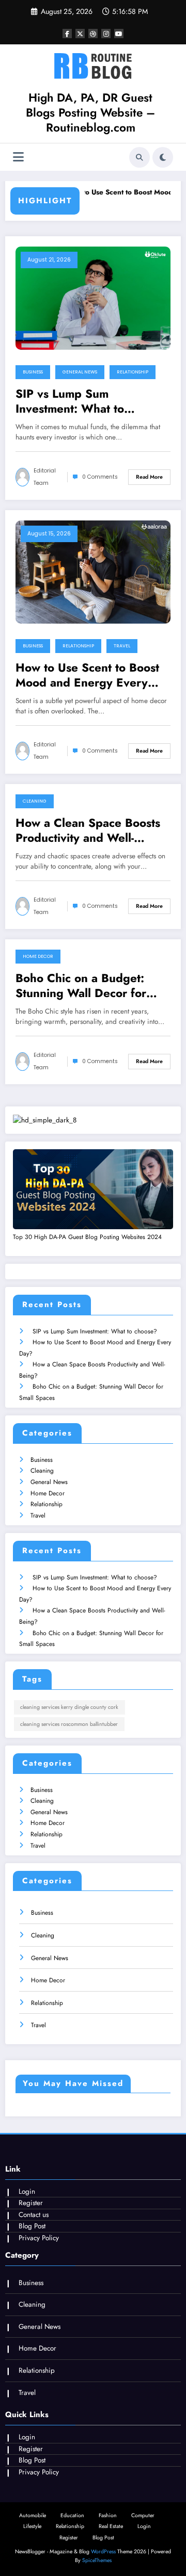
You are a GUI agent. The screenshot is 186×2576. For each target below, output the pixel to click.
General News (80, 372)
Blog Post (32, 2226)
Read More (149, 477)
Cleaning (35, 801)
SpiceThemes (97, 2560)
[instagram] (106, 34)
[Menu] (18, 157)
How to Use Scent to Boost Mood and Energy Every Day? (87, 675)
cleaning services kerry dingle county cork (69, 1707)
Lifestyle (32, 2526)
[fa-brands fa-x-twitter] (80, 34)
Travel (122, 646)
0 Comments (100, 477)
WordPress (103, 2551)
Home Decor (38, 956)
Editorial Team (45, 477)
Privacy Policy (39, 2238)
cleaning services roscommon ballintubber (69, 1724)
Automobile (33, 2515)
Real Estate (111, 2526)
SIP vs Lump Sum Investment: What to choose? (70, 402)
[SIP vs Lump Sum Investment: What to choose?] (93, 297)
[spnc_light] (163, 157)
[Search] (139, 157)
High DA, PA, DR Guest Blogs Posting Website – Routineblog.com (90, 113)
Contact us (34, 2215)
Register (31, 2203)
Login (27, 2191)
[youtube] (119, 34)
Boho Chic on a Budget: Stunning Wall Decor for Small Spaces (81, 986)
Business (33, 372)
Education (72, 2515)
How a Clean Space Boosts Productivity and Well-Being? (88, 831)
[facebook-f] (67, 34)
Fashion (108, 2515)
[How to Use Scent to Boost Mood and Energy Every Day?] (93, 571)
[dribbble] (93, 34)
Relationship (133, 372)
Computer (143, 2515)
